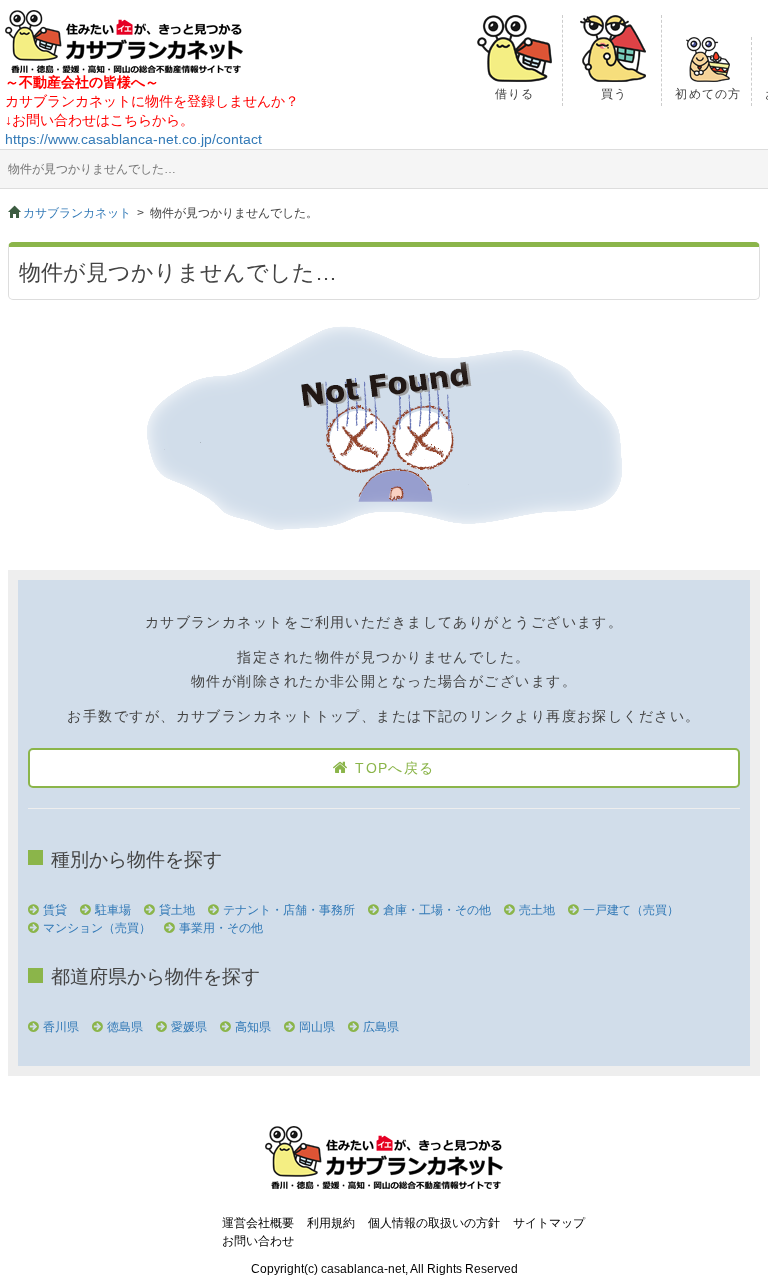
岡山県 (317, 1027)
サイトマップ (549, 1223)
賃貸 (55, 910)
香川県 (61, 1027)
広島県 (381, 1027)
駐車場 (113, 910)
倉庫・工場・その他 (437, 910)
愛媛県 (189, 1027)
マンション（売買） (97, 928)
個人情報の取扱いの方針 (434, 1223)
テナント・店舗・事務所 (289, 910)
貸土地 (177, 910)
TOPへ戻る (395, 768)
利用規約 (331, 1223)
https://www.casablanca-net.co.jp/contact (133, 139)
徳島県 (125, 1027)
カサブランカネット (77, 213)
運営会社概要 (258, 1223)
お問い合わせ (258, 1241)
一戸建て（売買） (631, 910)
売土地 (537, 910)
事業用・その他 (221, 928)
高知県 (253, 1027)
